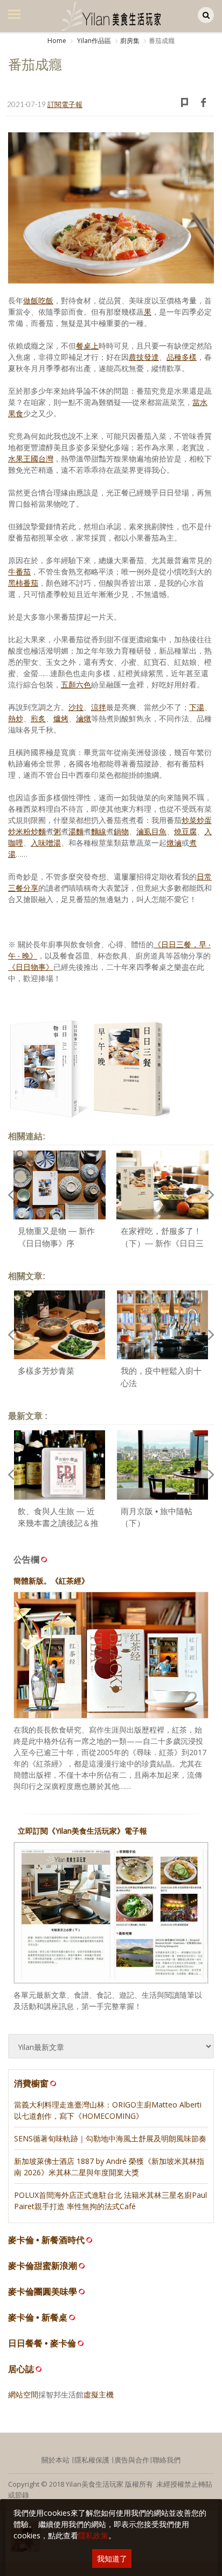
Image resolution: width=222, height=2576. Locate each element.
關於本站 (55, 2460)
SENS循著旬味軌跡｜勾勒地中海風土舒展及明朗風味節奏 (110, 2138)
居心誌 (21, 2369)
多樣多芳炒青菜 (46, 1371)
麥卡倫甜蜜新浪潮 (43, 2266)
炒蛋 (204, 820)
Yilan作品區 (93, 41)
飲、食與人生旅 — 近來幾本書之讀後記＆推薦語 (58, 1523)
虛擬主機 (99, 2394)
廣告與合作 (132, 2460)
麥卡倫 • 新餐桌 (38, 2318)
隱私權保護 (92, 2460)
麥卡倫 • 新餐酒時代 (46, 2240)
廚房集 (130, 41)
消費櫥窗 (31, 2083)
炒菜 (189, 820)
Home (57, 41)
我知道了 (112, 2559)
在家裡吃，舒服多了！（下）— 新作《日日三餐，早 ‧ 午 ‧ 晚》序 (162, 1243)
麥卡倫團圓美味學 (43, 2292)
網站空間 (23, 2394)
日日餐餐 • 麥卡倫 (42, 2343)
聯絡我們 (166, 2460)
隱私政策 (93, 2535)
